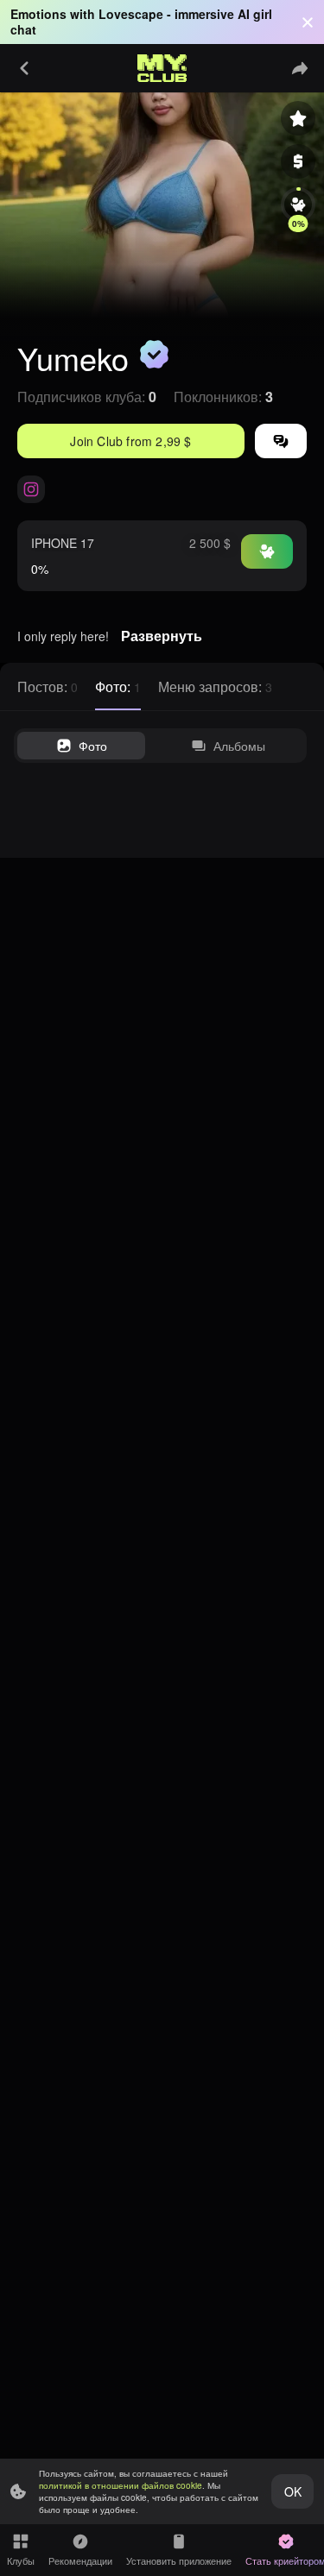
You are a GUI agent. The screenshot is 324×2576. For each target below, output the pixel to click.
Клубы (21, 2560)
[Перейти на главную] (162, 68)
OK (293, 2491)
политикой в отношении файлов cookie (121, 2485)
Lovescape (131, 14)
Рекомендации (80, 2560)
